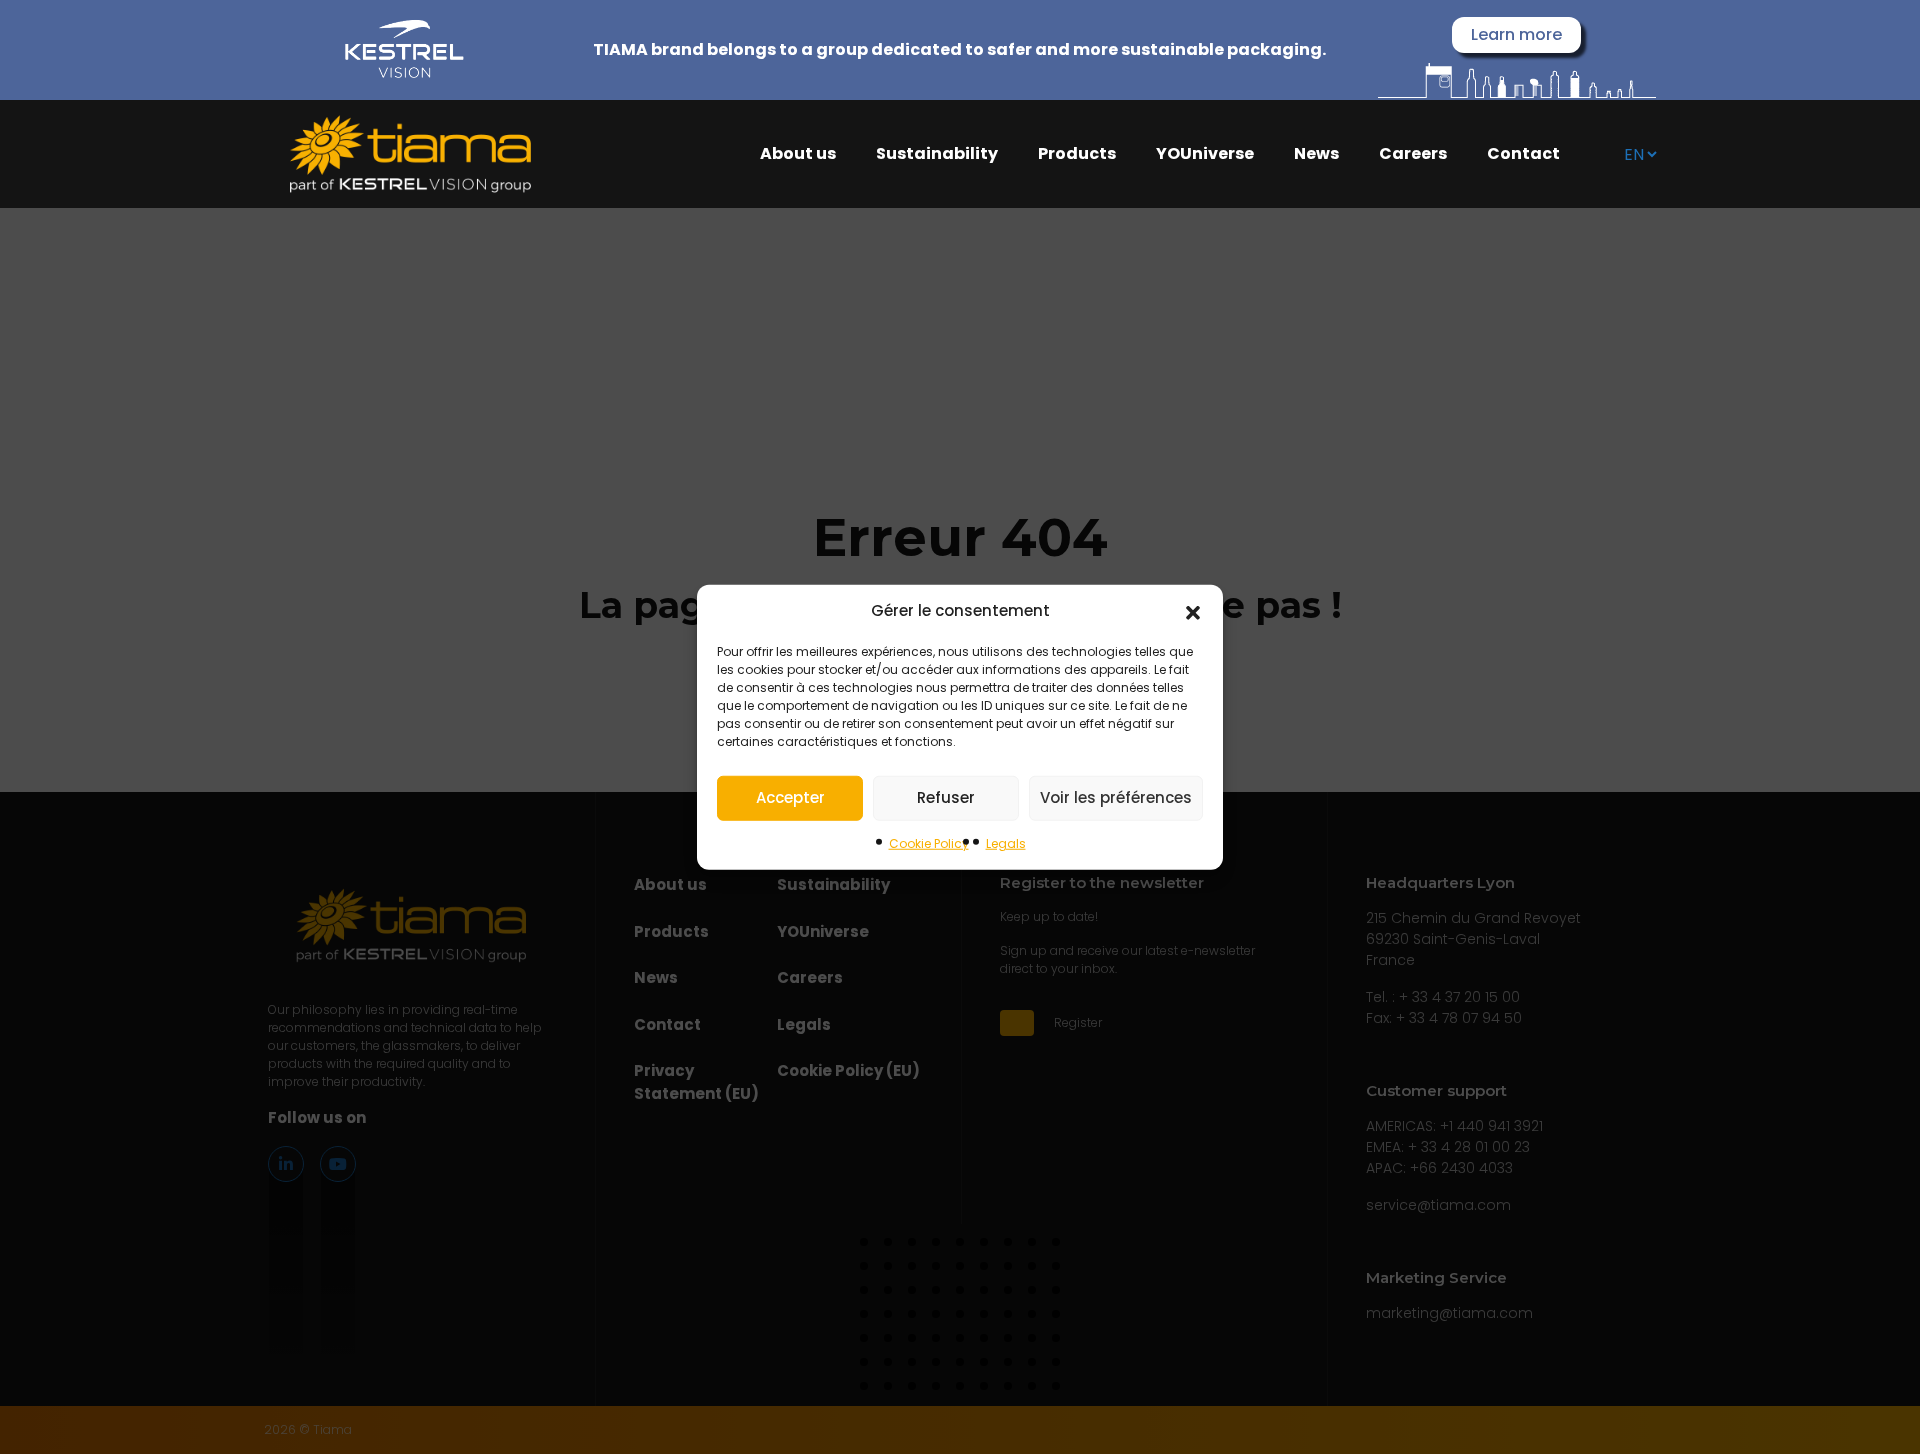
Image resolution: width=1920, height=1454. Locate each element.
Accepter (790, 797)
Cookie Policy (929, 842)
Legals (1006, 842)
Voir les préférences (1116, 797)
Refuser (946, 797)
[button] (1193, 611)
